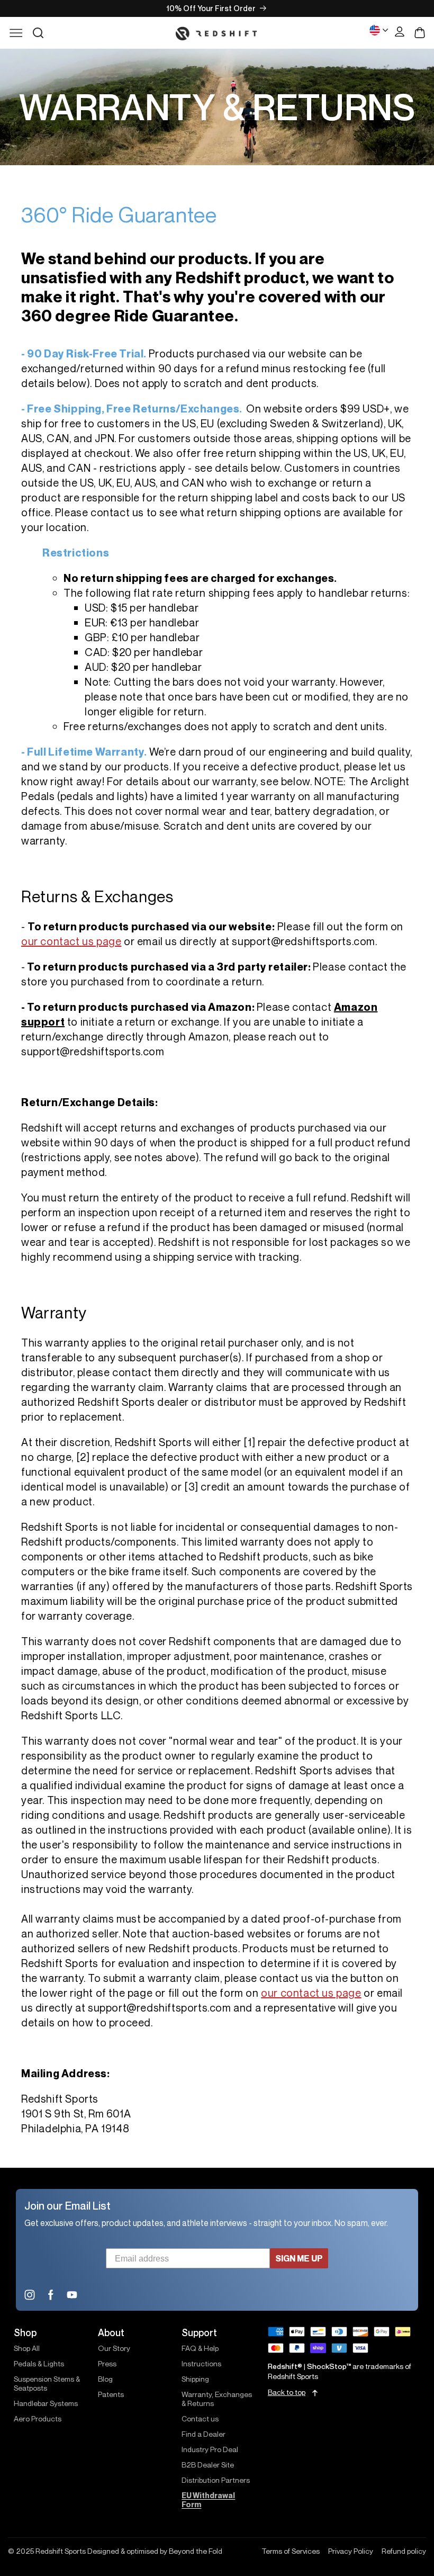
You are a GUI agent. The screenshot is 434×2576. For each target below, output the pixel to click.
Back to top (287, 2393)
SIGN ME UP (299, 2258)
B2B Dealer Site (208, 2465)
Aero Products (38, 2418)
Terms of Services (291, 2551)
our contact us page (71, 941)
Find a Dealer (204, 2434)
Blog (105, 2379)
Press (107, 2363)
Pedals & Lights (39, 2363)
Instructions (201, 2363)
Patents (111, 2394)
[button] (38, 33)
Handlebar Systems (46, 2403)
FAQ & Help (200, 2348)
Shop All (27, 2348)
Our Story (114, 2348)
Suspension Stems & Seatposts (47, 2383)
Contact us (200, 2418)
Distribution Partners (216, 2480)
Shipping (195, 2379)
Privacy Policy (351, 2551)
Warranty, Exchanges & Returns (217, 2399)
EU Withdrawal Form (208, 2500)
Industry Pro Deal (210, 2449)
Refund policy (404, 2551)
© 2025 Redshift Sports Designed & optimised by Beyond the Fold (115, 2551)
